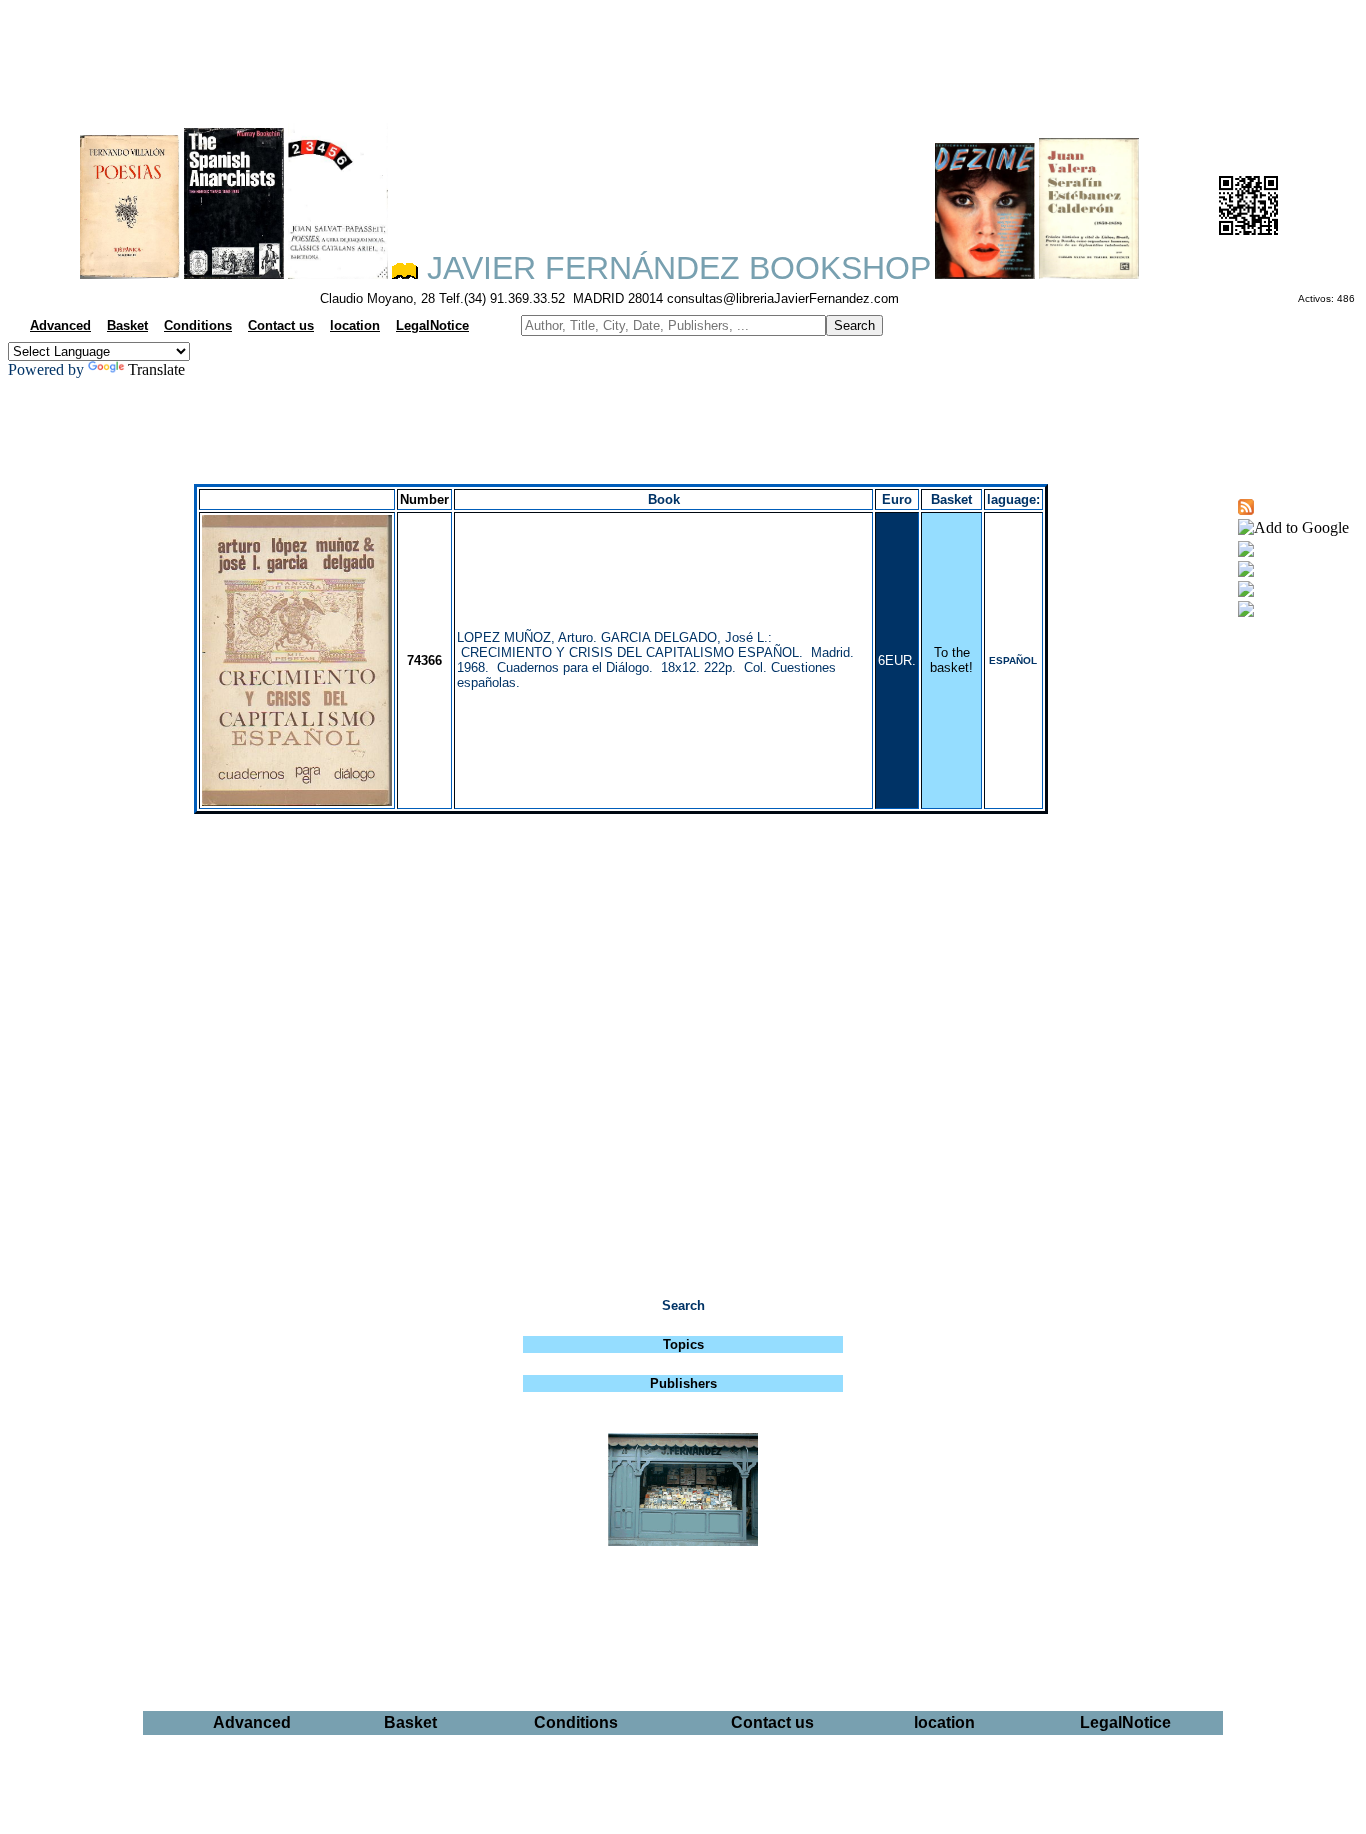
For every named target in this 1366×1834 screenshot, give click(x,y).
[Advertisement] (683, 56)
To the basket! (951, 660)
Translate (156, 369)
